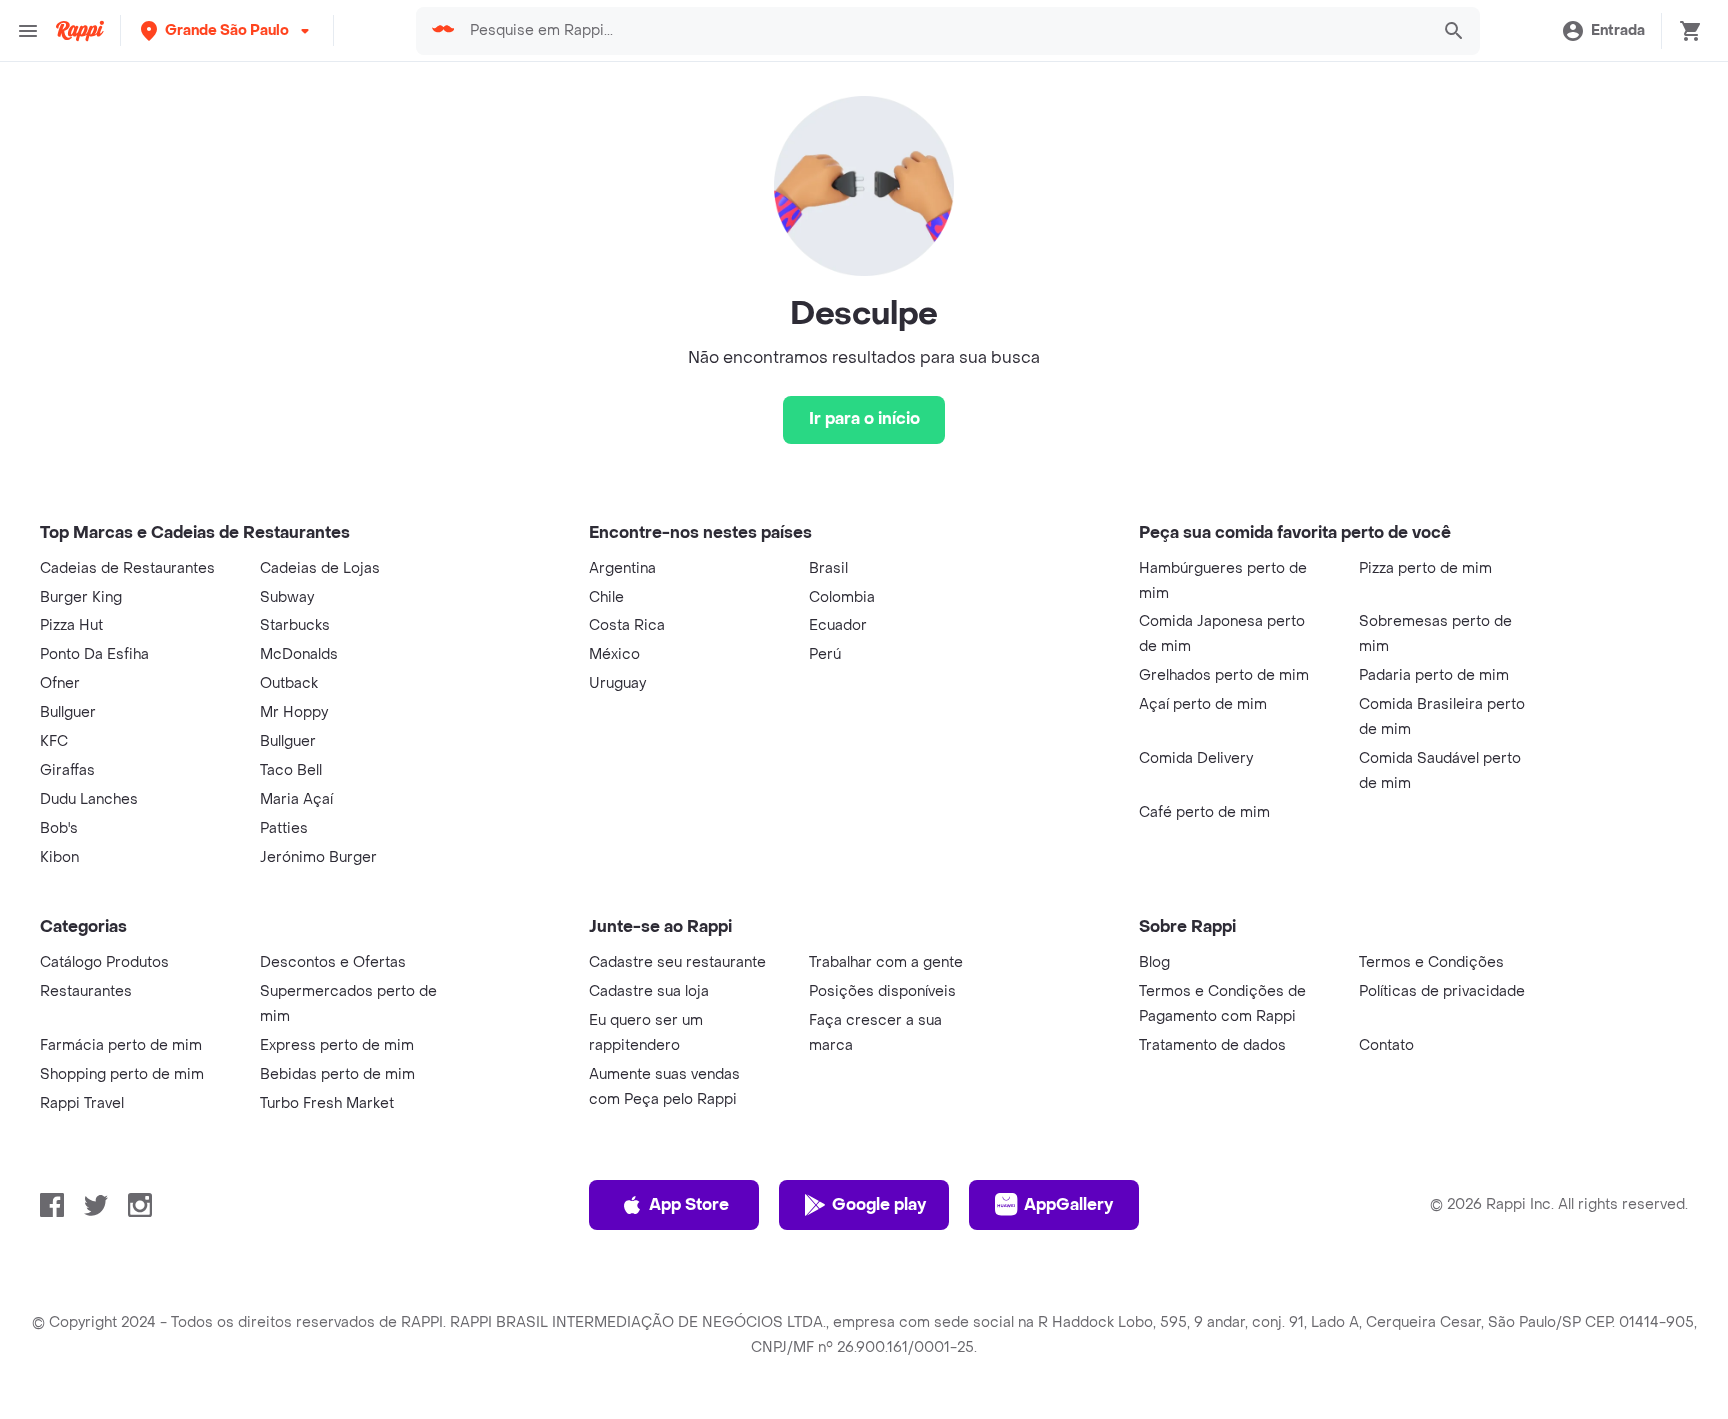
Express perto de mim (337, 1045)
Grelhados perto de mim (1224, 675)
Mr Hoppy (294, 712)
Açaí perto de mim (1203, 704)
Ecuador (838, 625)
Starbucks (295, 625)
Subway (287, 597)
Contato (1386, 1045)
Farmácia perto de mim (121, 1045)
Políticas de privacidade (1442, 991)
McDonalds (299, 654)
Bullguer (68, 712)
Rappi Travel (82, 1103)
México (614, 654)
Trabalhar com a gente (886, 962)
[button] (227, 30)
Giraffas (67, 770)
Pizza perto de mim (1425, 568)
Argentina (622, 568)
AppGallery (1068, 1204)
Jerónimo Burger (318, 857)
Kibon (59, 857)
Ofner (60, 683)
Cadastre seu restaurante (677, 962)
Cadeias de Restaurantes (127, 568)
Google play (879, 1204)
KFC (54, 741)
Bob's (59, 828)
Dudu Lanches (89, 799)
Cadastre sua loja (649, 991)
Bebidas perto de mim (337, 1074)
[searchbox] (942, 31)
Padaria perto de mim (1434, 675)
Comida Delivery (1196, 758)
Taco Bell (291, 770)
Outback (289, 683)
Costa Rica (627, 625)
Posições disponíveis (882, 991)
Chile (606, 597)
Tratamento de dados (1212, 1045)
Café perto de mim (1204, 812)
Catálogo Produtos (104, 962)
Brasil (828, 568)
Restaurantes (86, 991)
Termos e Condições (1431, 962)
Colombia (842, 597)
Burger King (81, 597)
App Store (689, 1204)
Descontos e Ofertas (333, 962)
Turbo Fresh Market (327, 1103)
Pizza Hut (71, 625)
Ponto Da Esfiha (94, 654)
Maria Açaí (296, 799)
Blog (1154, 962)
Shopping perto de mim (122, 1074)
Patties (284, 828)
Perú (825, 654)
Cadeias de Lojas (320, 568)
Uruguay (617, 683)
